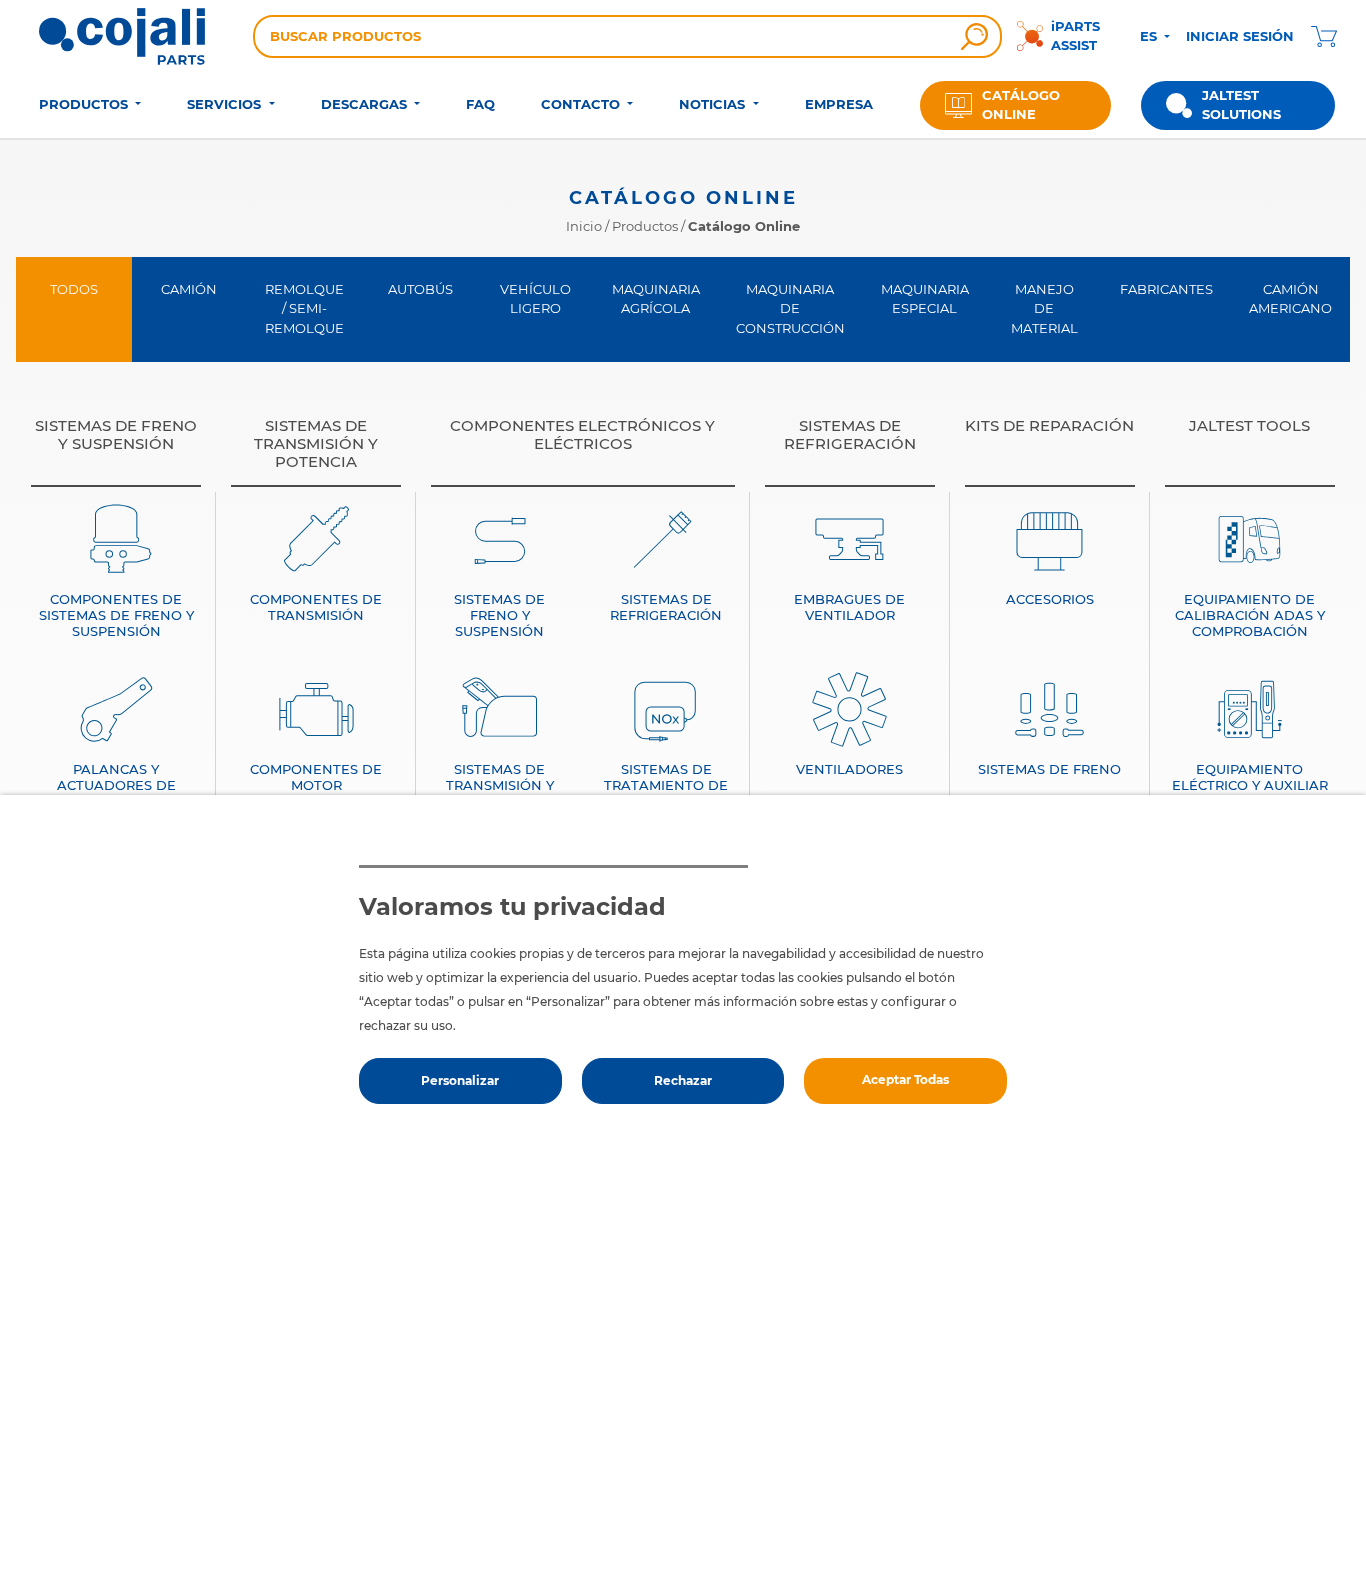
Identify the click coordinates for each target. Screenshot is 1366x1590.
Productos (645, 226)
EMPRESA (839, 104)
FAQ (480, 104)
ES (1150, 36)
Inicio (584, 226)
